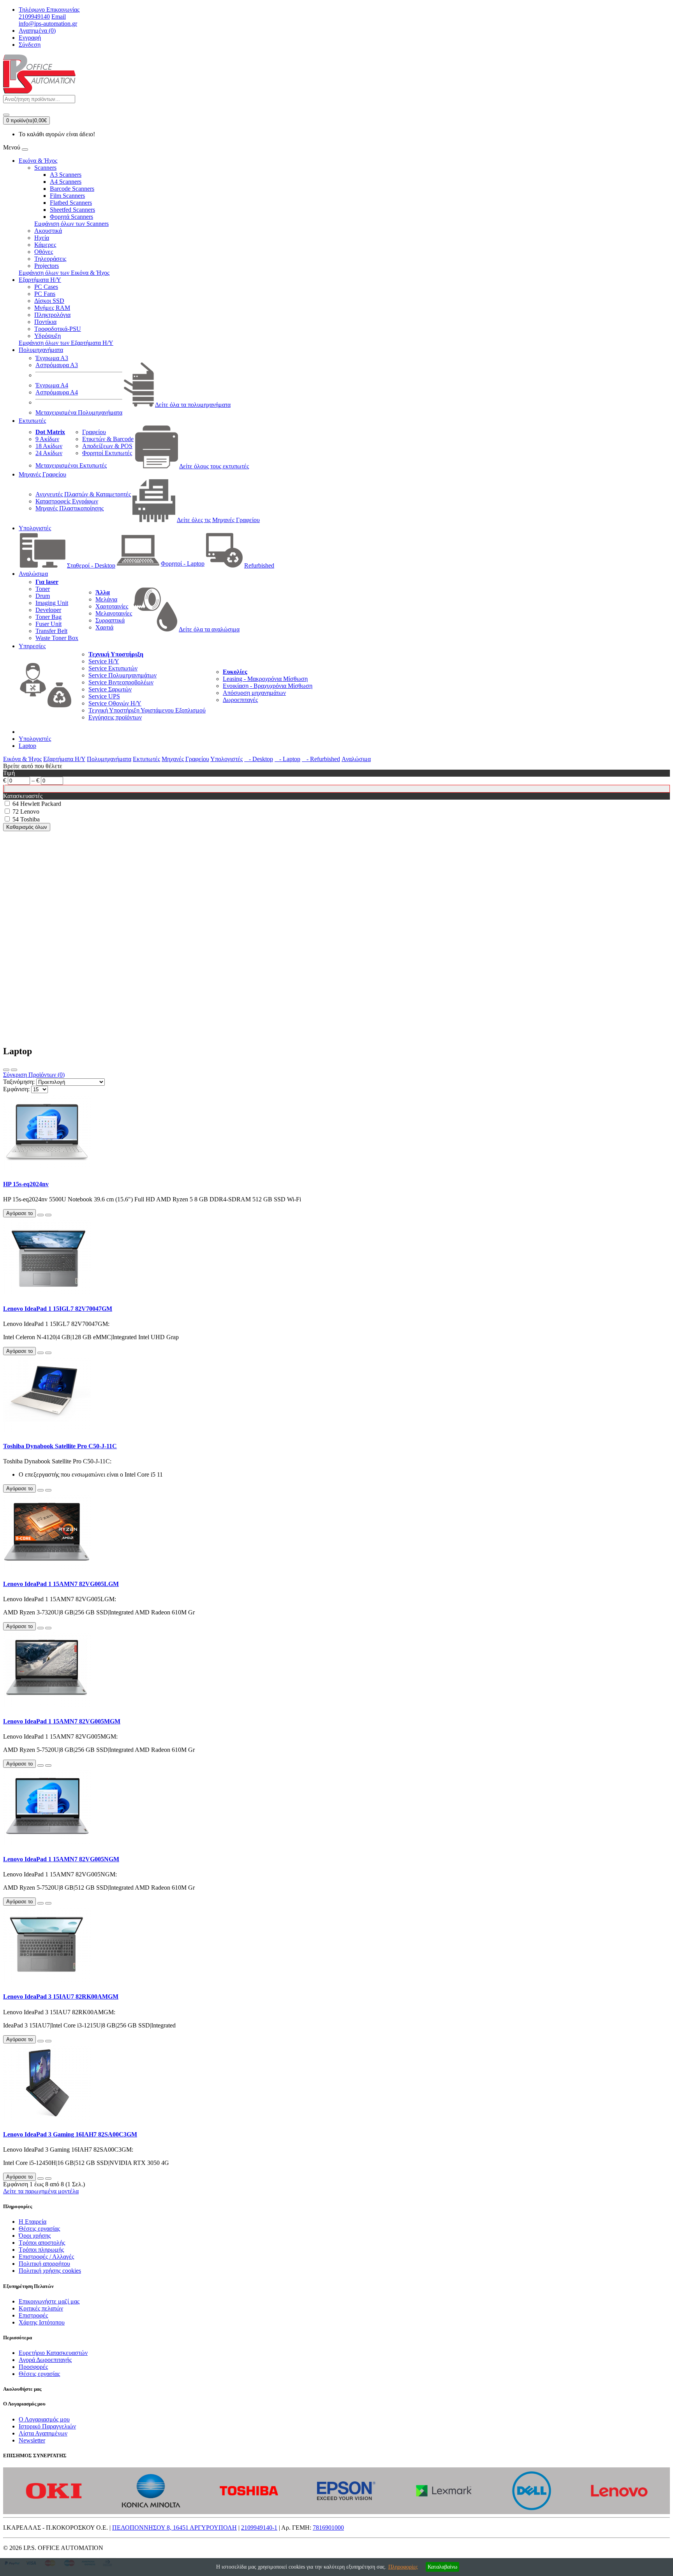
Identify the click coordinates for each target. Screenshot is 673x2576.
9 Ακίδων (47, 439)
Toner (43, 589)
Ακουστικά (48, 231)
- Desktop (259, 759)
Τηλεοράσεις (50, 259)
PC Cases (46, 287)
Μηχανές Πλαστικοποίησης (70, 508)
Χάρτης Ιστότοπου (42, 2322)
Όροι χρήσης (35, 2236)
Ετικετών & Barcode (108, 439)
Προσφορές (33, 2367)
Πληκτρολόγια (52, 315)
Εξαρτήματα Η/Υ (40, 280)
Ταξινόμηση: (19, 1082)
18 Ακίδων (49, 446)
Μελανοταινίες (114, 613)
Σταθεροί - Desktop (91, 565)
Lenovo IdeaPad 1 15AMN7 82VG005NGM (61, 1859)
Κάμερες (45, 245)
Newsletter (32, 2440)
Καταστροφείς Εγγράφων (67, 501)
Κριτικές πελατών (41, 2308)
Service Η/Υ (104, 661)
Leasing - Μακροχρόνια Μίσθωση (265, 679)
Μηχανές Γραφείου (42, 474)
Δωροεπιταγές (240, 700)
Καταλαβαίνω (442, 2567)
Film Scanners (67, 196)
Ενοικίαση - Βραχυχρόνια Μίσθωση (268, 686)
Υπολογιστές (35, 528)
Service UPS (104, 696)
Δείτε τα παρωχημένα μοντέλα (41, 2191)
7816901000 (328, 2528)
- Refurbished (321, 759)
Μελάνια (106, 599)
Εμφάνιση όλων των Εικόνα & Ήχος (64, 273)
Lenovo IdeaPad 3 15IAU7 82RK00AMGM (61, 1997)
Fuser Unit (48, 624)
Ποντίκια (45, 322)
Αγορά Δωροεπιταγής (45, 2360)
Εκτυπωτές (32, 421)
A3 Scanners (66, 175)
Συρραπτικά (110, 620)
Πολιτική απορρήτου (44, 2264)
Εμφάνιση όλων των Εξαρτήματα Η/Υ (66, 343)
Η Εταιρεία (33, 2222)
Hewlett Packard (41, 804)
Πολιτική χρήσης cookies (50, 2271)
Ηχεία (42, 238)
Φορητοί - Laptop (183, 564)
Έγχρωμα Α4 (52, 385)
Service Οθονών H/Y (115, 703)
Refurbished (259, 565)
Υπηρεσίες (32, 646)
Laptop (27, 746)
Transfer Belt (51, 631)
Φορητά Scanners (71, 217)
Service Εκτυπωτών (113, 668)
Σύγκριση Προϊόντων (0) (34, 1075)
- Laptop (287, 759)
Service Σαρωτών (110, 689)
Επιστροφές (33, 2315)
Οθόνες (44, 252)
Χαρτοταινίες (112, 606)
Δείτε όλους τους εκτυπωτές (214, 466)
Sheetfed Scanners (72, 210)
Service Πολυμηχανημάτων (122, 675)
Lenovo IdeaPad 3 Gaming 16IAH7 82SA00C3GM (70, 2134)
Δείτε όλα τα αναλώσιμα (209, 629)
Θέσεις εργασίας (39, 2229)
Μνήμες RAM (52, 308)
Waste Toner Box (57, 638)
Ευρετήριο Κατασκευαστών (53, 2353)
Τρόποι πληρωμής (41, 2250)
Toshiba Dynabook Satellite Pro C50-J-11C (60, 1446)
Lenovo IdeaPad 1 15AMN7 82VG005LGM (61, 1584)
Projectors (47, 266)
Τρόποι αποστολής (42, 2243)
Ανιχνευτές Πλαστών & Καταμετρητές (83, 494)
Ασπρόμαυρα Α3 (57, 365)
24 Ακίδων (49, 453)
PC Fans (45, 294)
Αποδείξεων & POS (107, 446)
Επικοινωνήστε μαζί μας (49, 2301)
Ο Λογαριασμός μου (44, 2419)
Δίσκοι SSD (49, 301)
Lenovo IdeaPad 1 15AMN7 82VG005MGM (62, 1721)
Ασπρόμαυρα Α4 (57, 392)
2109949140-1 (259, 2528)
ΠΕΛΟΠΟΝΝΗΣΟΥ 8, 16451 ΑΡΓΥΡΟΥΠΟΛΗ (174, 2528)
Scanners (45, 168)
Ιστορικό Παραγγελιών (47, 2426)
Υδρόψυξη (48, 336)
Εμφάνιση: (16, 1089)
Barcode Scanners (72, 189)
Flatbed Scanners (71, 203)
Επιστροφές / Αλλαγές (46, 2257)
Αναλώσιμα (33, 574)
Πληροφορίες (403, 2567)
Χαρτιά (104, 627)
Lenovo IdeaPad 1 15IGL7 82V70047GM (58, 1309)
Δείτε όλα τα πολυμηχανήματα (193, 405)
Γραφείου (94, 432)
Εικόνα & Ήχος (38, 161)
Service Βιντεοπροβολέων (121, 682)
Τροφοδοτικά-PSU (58, 329)
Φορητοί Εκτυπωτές (107, 453)
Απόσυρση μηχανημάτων (254, 693)
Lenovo (30, 811)
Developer (48, 610)
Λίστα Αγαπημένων (43, 2433)
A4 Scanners (66, 182)
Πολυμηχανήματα (41, 350)
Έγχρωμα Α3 (52, 358)
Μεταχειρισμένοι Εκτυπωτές (71, 465)
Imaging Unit (52, 603)
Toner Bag (48, 617)
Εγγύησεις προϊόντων (115, 717)
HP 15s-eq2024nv (26, 1184)
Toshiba (30, 819)
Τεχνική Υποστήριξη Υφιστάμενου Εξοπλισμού (147, 710)
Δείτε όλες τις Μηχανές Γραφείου (218, 520)
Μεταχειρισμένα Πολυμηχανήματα (79, 412)
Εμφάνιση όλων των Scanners (71, 224)
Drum (43, 596)
